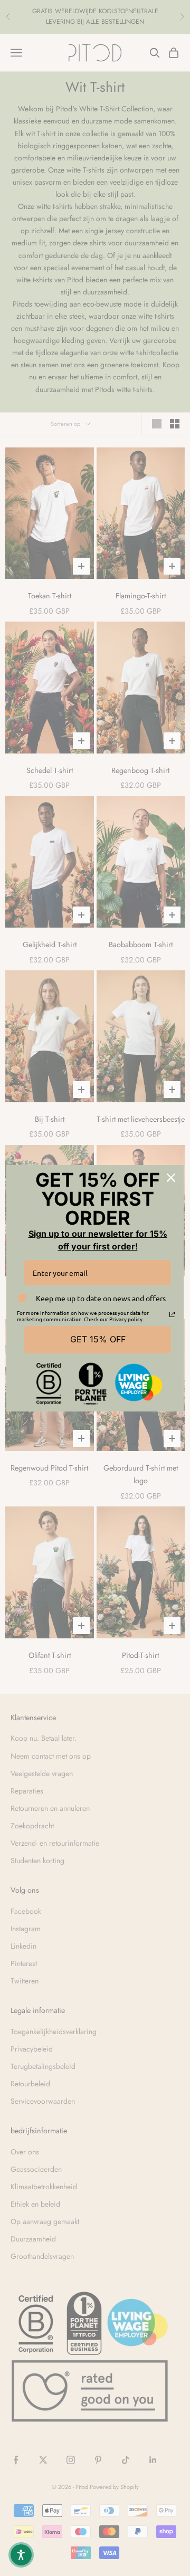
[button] (21, 2555)
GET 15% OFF (98, 1339)
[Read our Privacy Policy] (172, 1314)
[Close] (171, 1178)
